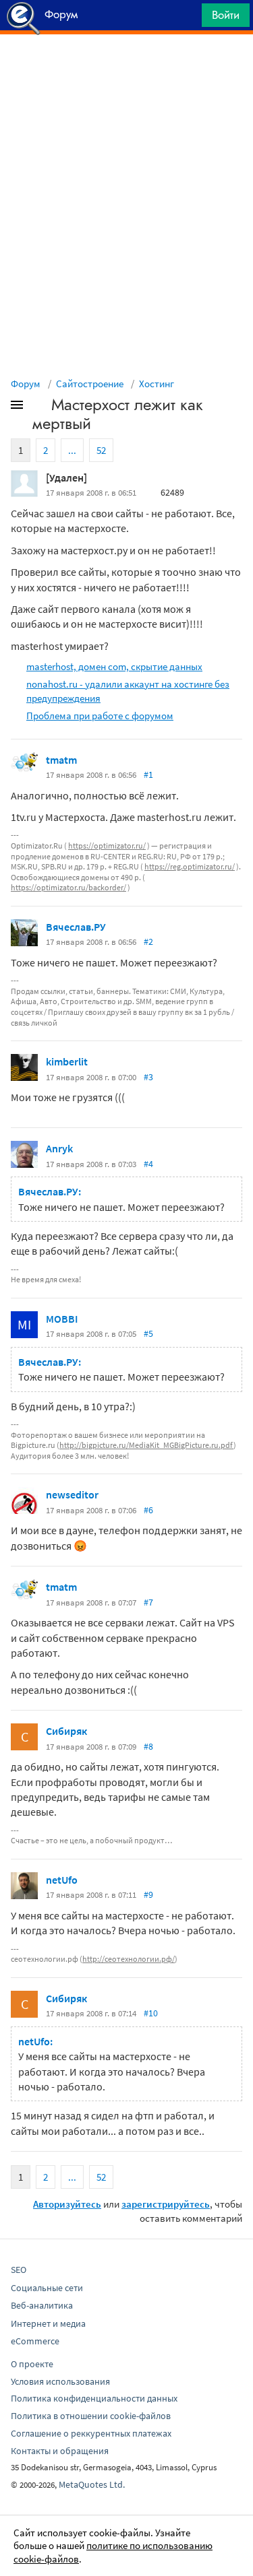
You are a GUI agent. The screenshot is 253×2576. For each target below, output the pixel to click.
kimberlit (67, 1061)
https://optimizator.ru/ (107, 846)
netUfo (62, 1880)
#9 (148, 1894)
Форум (26, 384)
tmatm (61, 760)
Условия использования (60, 2381)
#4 (148, 1164)
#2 (148, 942)
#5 (148, 1333)
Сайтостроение (90, 384)
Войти (226, 15)
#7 (148, 1602)
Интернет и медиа (48, 2323)
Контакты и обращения (60, 2451)
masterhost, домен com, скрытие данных (114, 666)
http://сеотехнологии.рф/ (129, 1959)
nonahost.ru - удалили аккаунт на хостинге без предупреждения (128, 691)
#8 (148, 1746)
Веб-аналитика (42, 2305)
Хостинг (157, 384)
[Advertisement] (126, 68)
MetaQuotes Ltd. (92, 2484)
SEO (19, 2270)
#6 (148, 1510)
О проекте (32, 2364)
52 (101, 450)
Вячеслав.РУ (76, 927)
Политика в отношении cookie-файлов (91, 2416)
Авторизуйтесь (67, 2204)
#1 (148, 774)
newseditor (72, 1494)
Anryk (59, 1148)
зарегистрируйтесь (166, 2204)
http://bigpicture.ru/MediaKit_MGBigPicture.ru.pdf (146, 1445)
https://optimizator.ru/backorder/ (68, 887)
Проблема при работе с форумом (100, 716)
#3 (148, 1077)
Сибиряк (66, 1731)
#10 (151, 2013)
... (72, 450)
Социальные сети (47, 2288)
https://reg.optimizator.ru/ (190, 866)
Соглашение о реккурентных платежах (91, 2433)
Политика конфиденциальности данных (94, 2398)
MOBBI (62, 1319)
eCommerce (35, 2341)
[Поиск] (187, 19)
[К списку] (39, 407)
